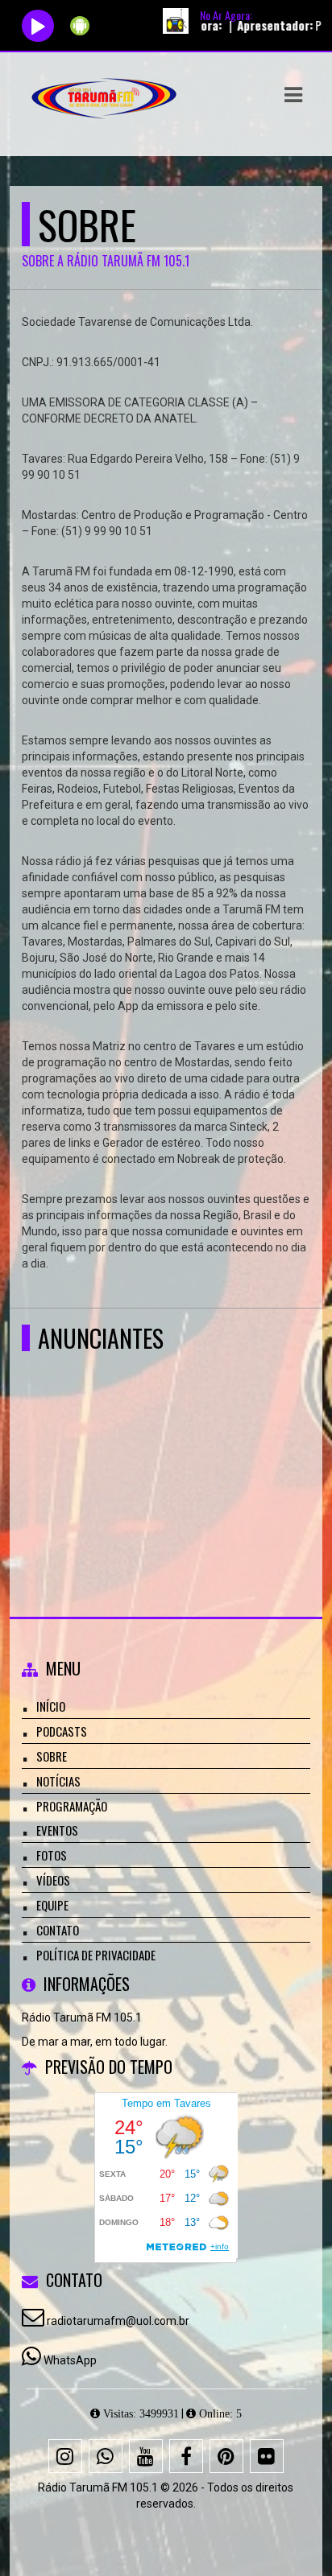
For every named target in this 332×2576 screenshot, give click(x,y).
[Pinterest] (226, 2456)
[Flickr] (267, 2456)
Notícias (58, 1781)
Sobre (52, 1756)
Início (51, 1706)
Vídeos (53, 1880)
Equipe (52, 1905)
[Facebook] (186, 2456)
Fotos (52, 1855)
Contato (58, 1930)
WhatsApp (70, 2360)
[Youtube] (146, 2456)
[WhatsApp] (106, 2456)
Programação (72, 1806)
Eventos (57, 1830)
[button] (293, 95)
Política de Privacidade (96, 1955)
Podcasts (62, 1731)
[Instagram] (65, 2456)
